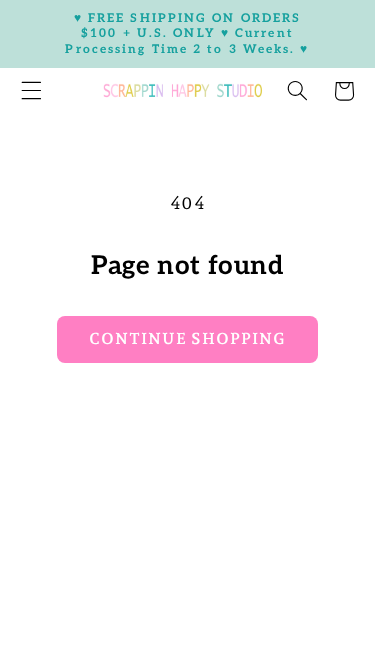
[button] (297, 91)
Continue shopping (188, 338)
